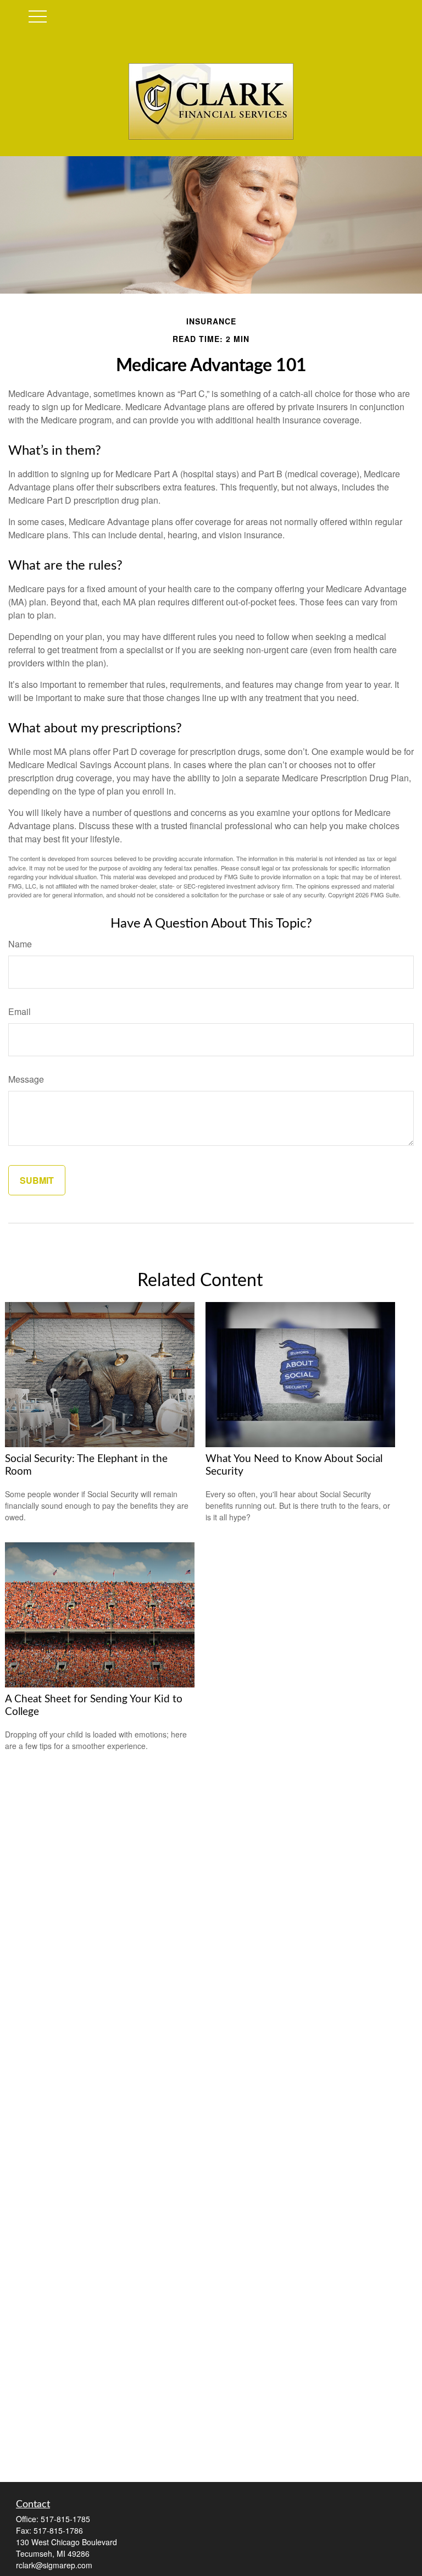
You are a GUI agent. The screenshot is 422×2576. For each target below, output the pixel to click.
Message (26, 1079)
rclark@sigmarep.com (54, 2565)
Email (20, 1011)
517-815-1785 (65, 2519)
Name (20, 944)
